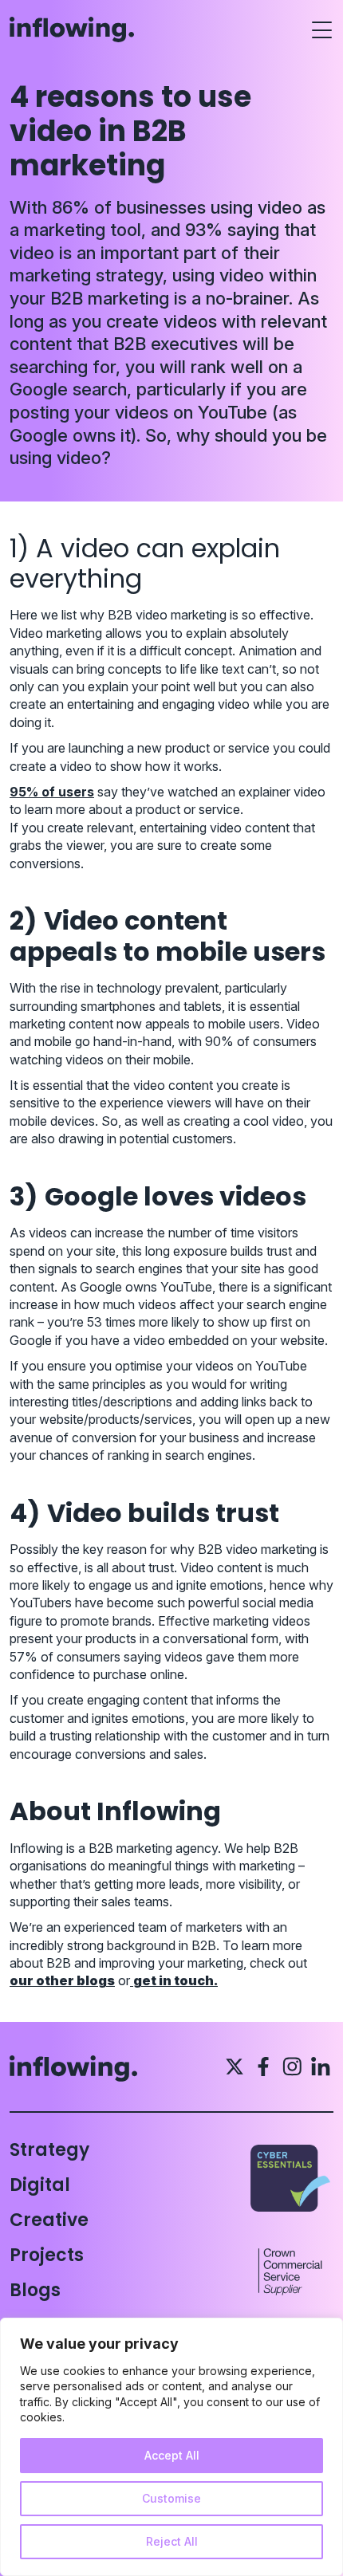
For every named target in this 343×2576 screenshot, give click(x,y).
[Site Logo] (72, 30)
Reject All (172, 2541)
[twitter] (235, 2067)
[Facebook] (263, 2067)
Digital (40, 2185)
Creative (49, 2220)
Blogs (35, 2290)
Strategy (49, 2150)
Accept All (172, 2455)
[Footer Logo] (86, 2069)
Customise (171, 2498)
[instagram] (292, 2067)
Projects (47, 2255)
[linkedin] (321, 2067)
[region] (171, 2447)
